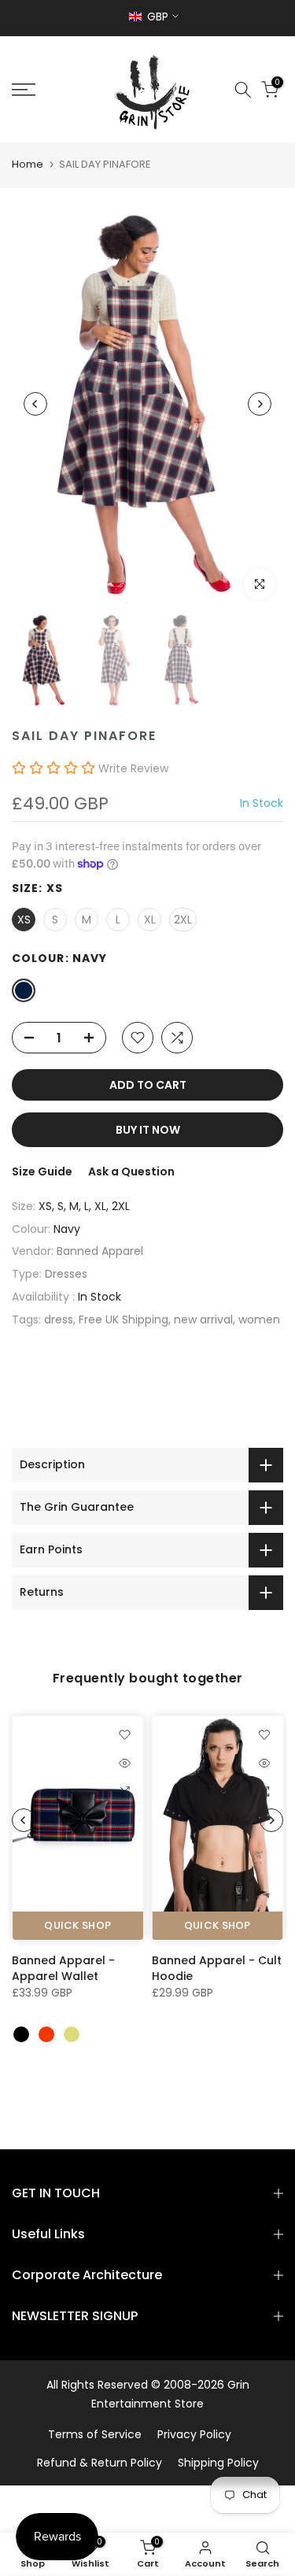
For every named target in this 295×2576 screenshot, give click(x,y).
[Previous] (35, 404)
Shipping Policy (218, 2463)
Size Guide (42, 1171)
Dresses (66, 1274)
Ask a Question (131, 1171)
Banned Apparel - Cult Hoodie (217, 1968)
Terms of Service (95, 2434)
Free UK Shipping (124, 1319)
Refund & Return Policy (100, 2463)
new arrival (203, 1319)
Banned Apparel (100, 1251)
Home (28, 164)
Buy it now (148, 1130)
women (259, 1319)
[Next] (260, 404)
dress (59, 1319)
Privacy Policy (194, 2434)
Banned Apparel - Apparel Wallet (63, 1968)
